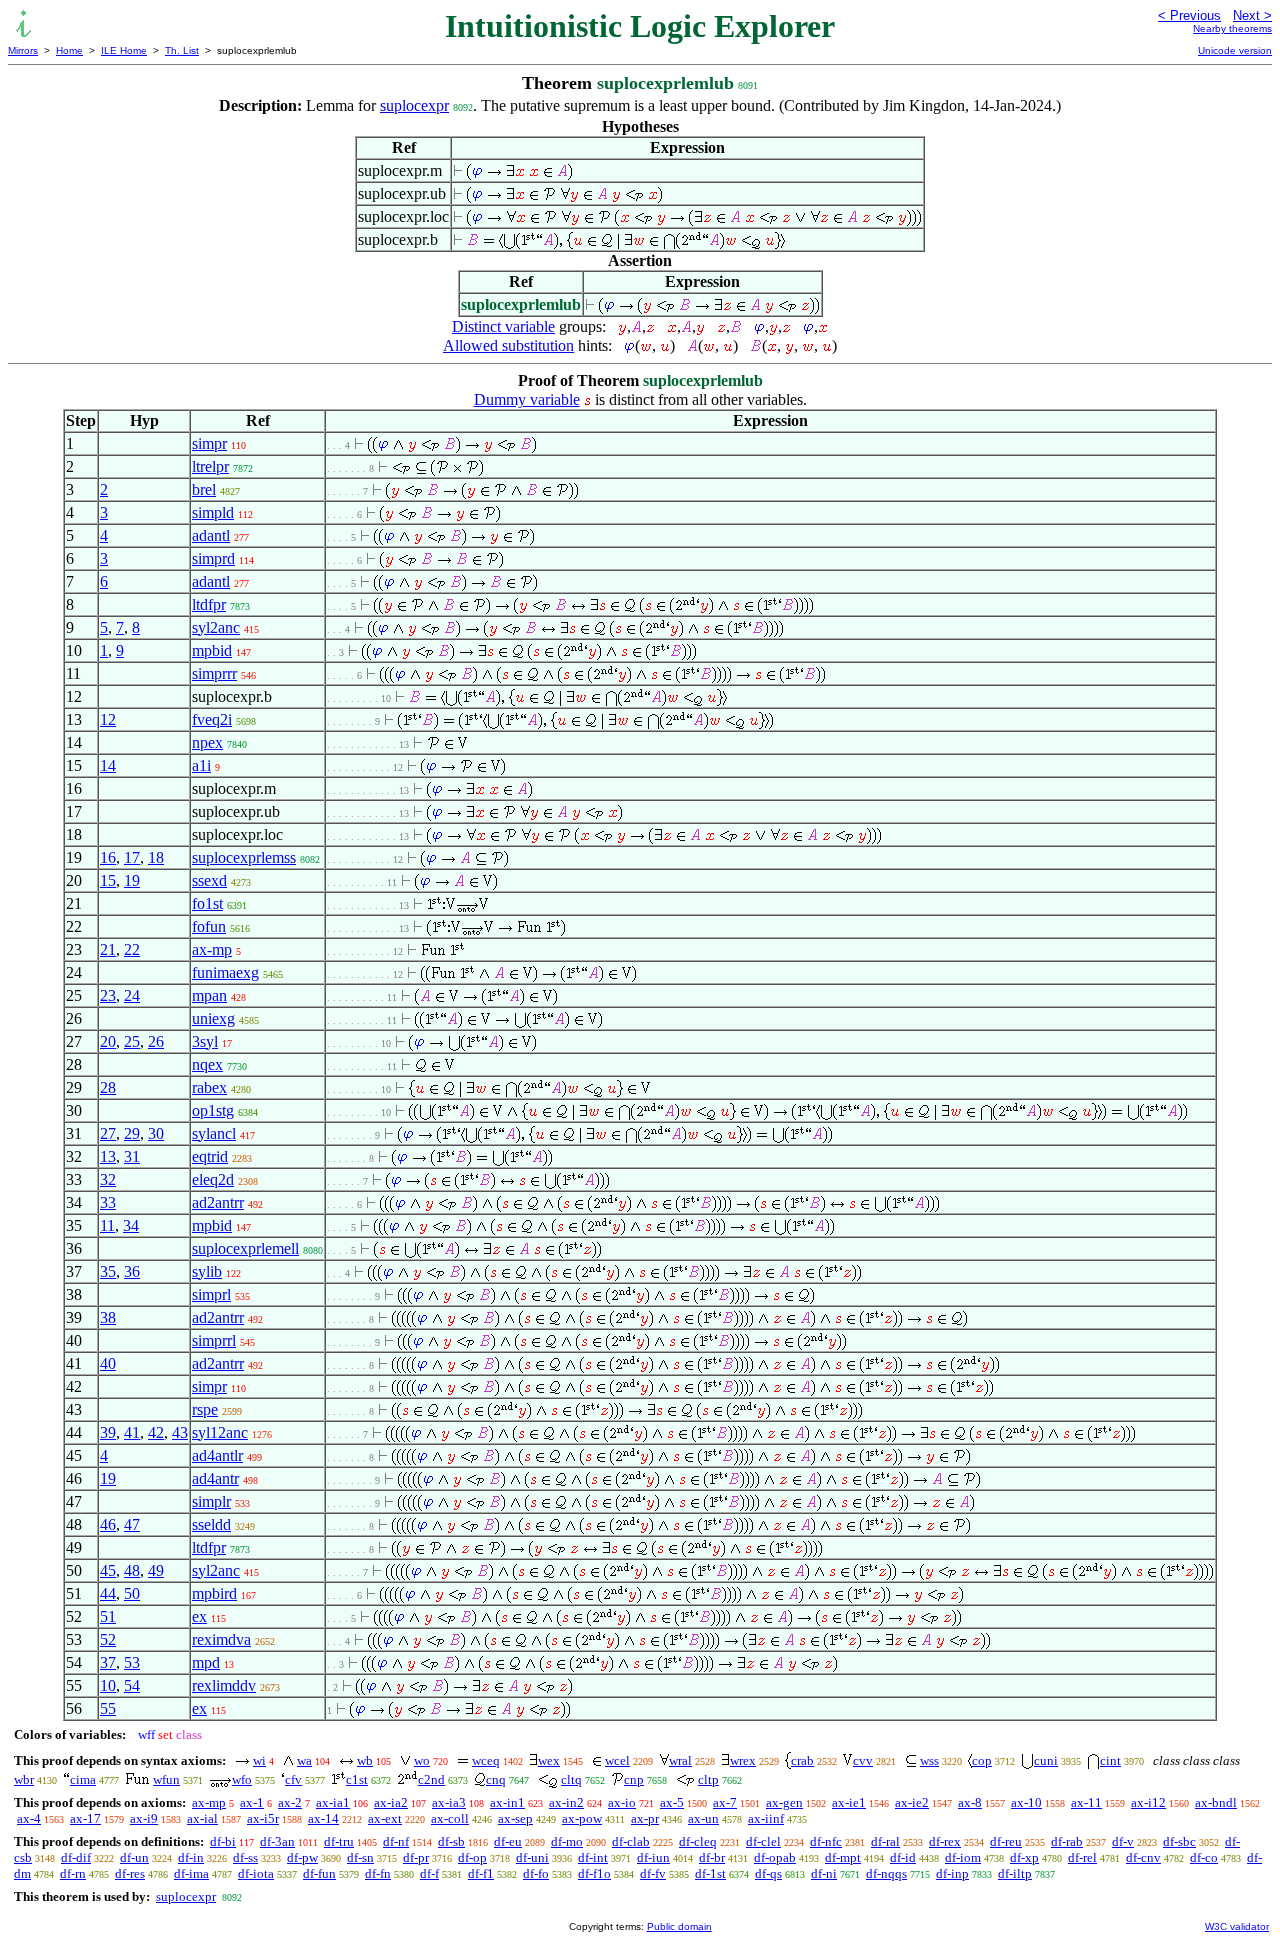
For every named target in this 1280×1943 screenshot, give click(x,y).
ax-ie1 (849, 1802)
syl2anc (216, 627)
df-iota (256, 1873)
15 (108, 880)
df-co (1204, 1857)
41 (132, 1432)
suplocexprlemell (245, 1248)
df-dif (76, 1857)
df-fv (653, 1873)
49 (156, 1570)
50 (132, 1593)
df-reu (1006, 1841)
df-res (130, 1873)
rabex (209, 1087)
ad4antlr (217, 1455)
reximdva (221, 1639)
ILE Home (124, 50)
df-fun (319, 1873)
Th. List (182, 50)
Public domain (679, 1926)
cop (982, 1760)
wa (304, 1760)
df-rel (1082, 1857)
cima (83, 1779)
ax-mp (212, 949)
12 (108, 719)
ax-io (622, 1802)
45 (108, 1570)
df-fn (378, 1873)
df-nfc (826, 1841)
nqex (207, 1064)
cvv (863, 1760)
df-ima (191, 1873)
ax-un (703, 1818)
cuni (1046, 1760)
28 (108, 1087)
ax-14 (323, 1818)
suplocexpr (414, 105)
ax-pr (645, 1818)
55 (108, 1708)
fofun (209, 926)
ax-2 (290, 1802)
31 (132, 1156)
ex (199, 1616)
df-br (712, 1857)
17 (132, 857)
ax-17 (85, 1818)
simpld (213, 512)
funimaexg (225, 972)
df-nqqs (886, 1873)
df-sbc (1179, 1841)
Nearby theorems (1232, 28)
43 (180, 1432)
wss (929, 1760)
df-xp (1024, 1857)
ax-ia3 (449, 1802)
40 (108, 1363)
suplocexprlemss (244, 857)
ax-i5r (263, 1818)
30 (156, 1133)
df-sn (360, 1857)
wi (259, 1760)
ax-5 (672, 1802)
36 (132, 1271)
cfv (293, 1779)
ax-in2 (566, 1802)
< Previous (1189, 15)
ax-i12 (1148, 1802)
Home (69, 50)
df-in (191, 1857)
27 (108, 1133)
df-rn (73, 1873)
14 (108, 765)
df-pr (416, 1857)
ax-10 (1026, 1802)
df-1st (710, 1873)
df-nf (396, 1841)
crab (802, 1760)
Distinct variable (503, 326)
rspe (205, 1409)
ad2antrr (218, 1202)
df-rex (945, 1841)
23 (108, 995)
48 (132, 1570)
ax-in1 (507, 1802)
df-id (903, 1857)
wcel (617, 1760)
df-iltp (1015, 1873)
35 (108, 1271)
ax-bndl (1216, 1802)
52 (108, 1639)
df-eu (508, 1841)
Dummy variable (527, 399)
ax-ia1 (333, 1802)
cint (1110, 1760)
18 (156, 857)
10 (108, 1685)
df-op (472, 1857)
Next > (1252, 15)
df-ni (824, 1873)
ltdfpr (209, 604)
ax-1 (252, 1802)
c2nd (431, 1779)
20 (108, 1041)
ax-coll (450, 1818)
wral (680, 1760)
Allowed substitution (508, 345)
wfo (242, 1779)
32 (108, 1179)
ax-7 (725, 1802)
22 (132, 949)
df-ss (245, 1857)
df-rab (1067, 1841)
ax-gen (784, 1802)
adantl (211, 535)
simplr (211, 1501)
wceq (486, 1760)
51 (108, 1616)
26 (156, 1041)
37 (108, 1662)
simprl (211, 1294)
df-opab (775, 1857)
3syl (205, 1041)
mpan (209, 995)
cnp (634, 1779)
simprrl (214, 1340)
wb (365, 1760)
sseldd (211, 1524)
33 (108, 1202)
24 (132, 995)
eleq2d (213, 1179)
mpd (206, 1662)
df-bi (223, 1841)
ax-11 (1086, 1802)
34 (131, 1225)
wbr (24, 1779)
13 (108, 1156)
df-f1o (594, 1873)
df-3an (277, 1841)
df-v (1123, 1841)
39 (108, 1432)
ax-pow (582, 1818)
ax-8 (970, 1802)
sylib (207, 1271)
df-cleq (698, 1841)
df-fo (536, 1873)
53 (132, 1662)
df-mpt (843, 1857)
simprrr (214, 673)
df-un (134, 1857)
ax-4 (29, 1818)
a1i (201, 765)
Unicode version (1235, 50)
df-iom (963, 1857)
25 (132, 1041)
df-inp (952, 1873)
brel (204, 489)
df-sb (451, 1841)
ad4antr (215, 1478)
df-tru (339, 1841)
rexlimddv (224, 1685)
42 (156, 1432)
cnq (496, 1779)
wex (549, 1760)
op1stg (213, 1110)
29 (132, 1133)
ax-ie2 (912, 1802)
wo (422, 1760)
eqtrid (210, 1156)
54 (132, 1685)
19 (132, 880)
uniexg (213, 1018)
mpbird (214, 1593)
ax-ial (202, 1818)
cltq (571, 1779)
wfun (166, 1779)
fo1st (207, 903)
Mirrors (23, 50)
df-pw (302, 1857)
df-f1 (481, 1873)
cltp (708, 1779)
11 (107, 1225)
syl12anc (220, 1432)
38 (108, 1317)
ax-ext (385, 1818)
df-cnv (1143, 1857)
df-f (429, 1873)
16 (108, 857)
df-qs (768, 1873)
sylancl (214, 1133)
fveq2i (212, 719)
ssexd (209, 880)
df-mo (567, 1841)
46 (108, 1524)
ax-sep (515, 1818)
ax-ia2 (391, 1802)
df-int (593, 1857)
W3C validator (1237, 1926)
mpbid (212, 650)
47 (132, 1524)
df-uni (532, 1857)
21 (108, 949)
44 (108, 1593)
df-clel (763, 1841)
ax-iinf (766, 1818)
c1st (357, 1779)
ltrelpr (210, 466)
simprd (213, 558)
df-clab (631, 1841)
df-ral (885, 1841)
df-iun (653, 1857)
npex (207, 742)
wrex (743, 1760)
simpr (209, 443)
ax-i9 (144, 1818)
